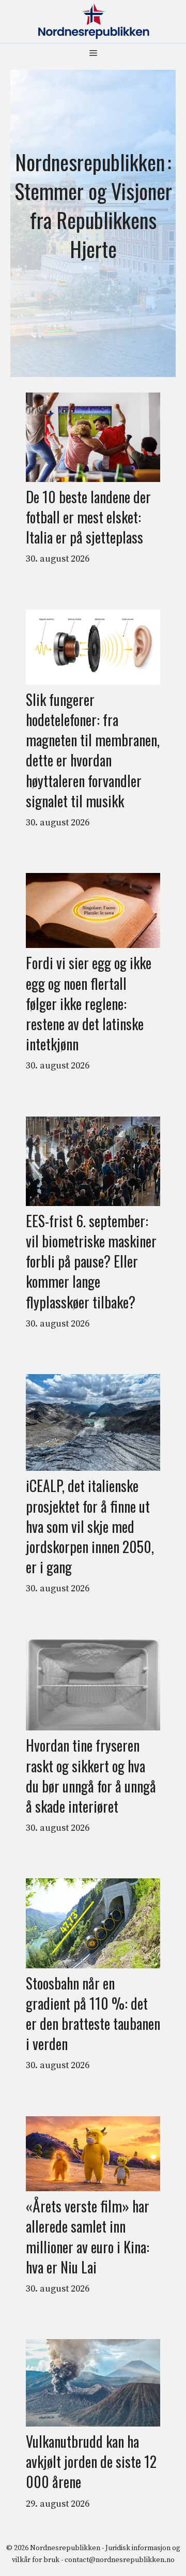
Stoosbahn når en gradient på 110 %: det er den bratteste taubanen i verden (93, 2014)
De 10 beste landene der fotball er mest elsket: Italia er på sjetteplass (88, 517)
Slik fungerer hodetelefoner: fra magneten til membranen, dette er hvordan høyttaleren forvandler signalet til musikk (93, 750)
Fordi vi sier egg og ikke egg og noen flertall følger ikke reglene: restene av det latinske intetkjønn (89, 1003)
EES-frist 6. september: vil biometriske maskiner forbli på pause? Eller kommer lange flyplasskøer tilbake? (91, 1261)
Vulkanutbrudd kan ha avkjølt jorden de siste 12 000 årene (91, 2462)
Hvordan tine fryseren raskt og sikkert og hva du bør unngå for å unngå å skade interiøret (91, 1776)
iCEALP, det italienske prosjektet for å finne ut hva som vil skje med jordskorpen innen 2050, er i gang (90, 1526)
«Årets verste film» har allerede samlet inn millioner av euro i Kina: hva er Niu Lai (88, 2236)
